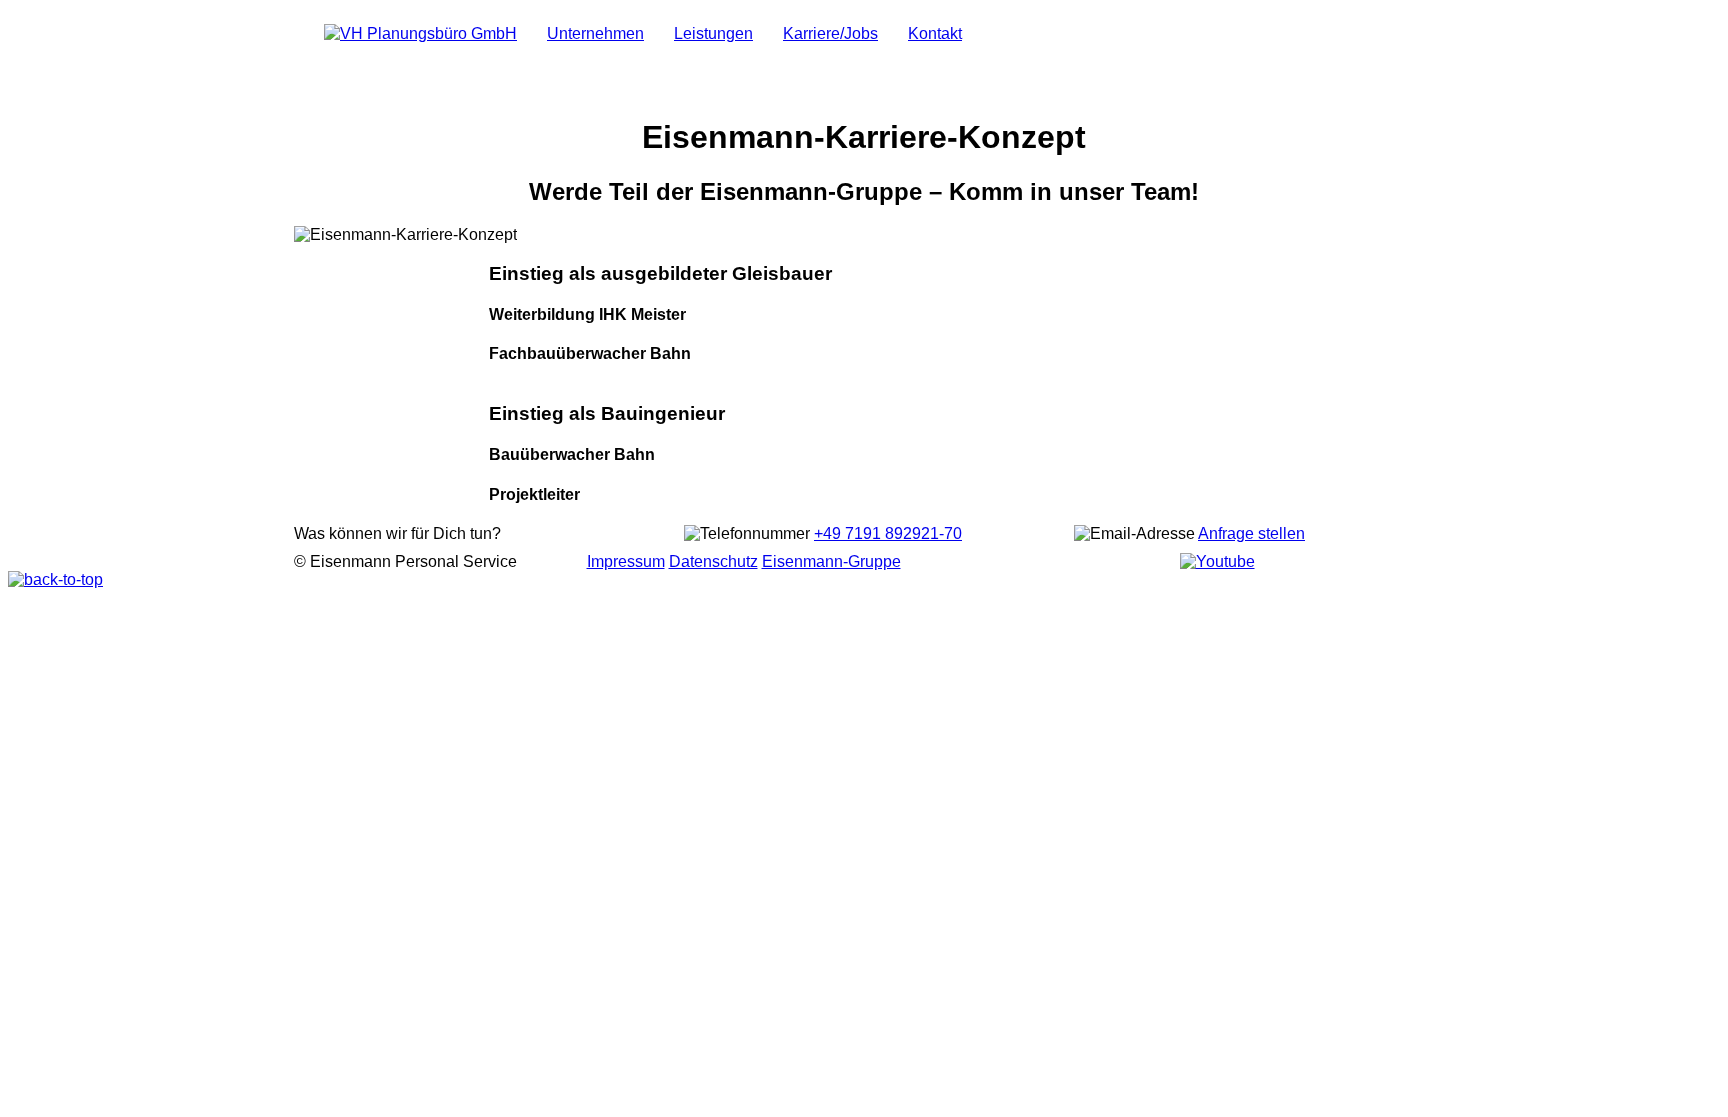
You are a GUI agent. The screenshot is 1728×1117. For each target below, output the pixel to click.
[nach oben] (55, 579)
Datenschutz (713, 561)
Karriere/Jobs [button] (830, 33)
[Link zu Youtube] (1217, 561)
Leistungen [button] (713, 33)
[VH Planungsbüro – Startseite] (420, 34)
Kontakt (935, 33)
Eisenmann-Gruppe (831, 561)
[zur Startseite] (992, 24)
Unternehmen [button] (595, 33)
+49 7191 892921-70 (888, 533)
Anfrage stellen (1251, 533)
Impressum (626, 561)
